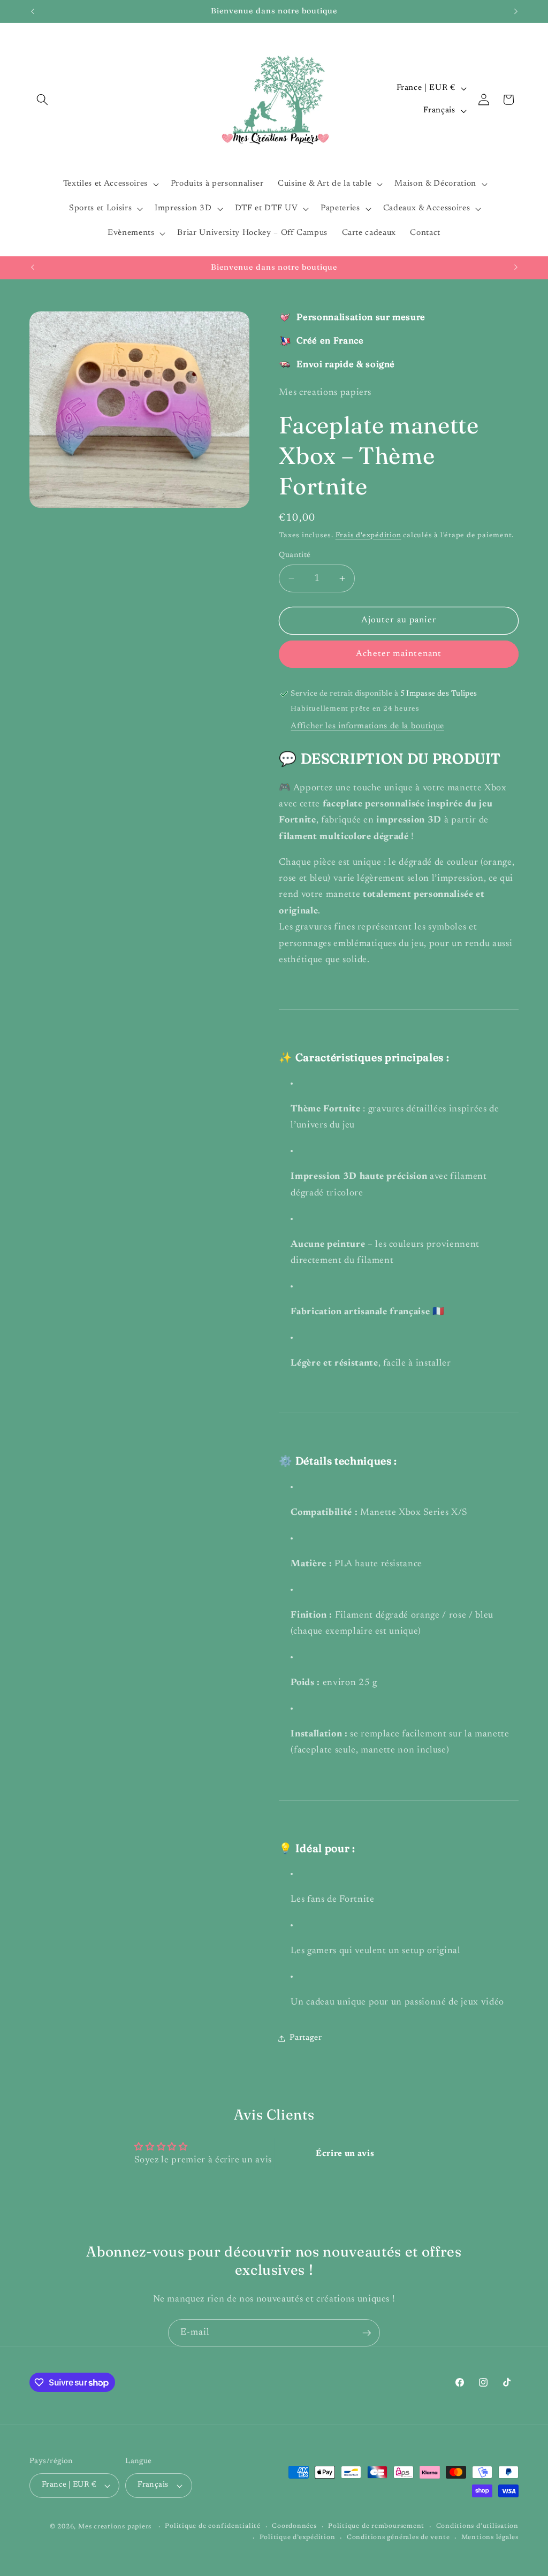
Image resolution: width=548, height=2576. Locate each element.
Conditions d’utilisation (477, 2526)
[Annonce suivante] (516, 11)
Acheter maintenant (399, 654)
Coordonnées (294, 2526)
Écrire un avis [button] (345, 2154)
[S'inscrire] (367, 2333)
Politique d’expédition (298, 2537)
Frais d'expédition (368, 535)
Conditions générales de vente (398, 2537)
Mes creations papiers (115, 2527)
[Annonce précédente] (33, 11)
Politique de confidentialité (213, 2526)
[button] (42, 100)
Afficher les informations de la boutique (367, 726)
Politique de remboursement (376, 2526)
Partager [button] (306, 2038)
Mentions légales (490, 2537)
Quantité (295, 555)
